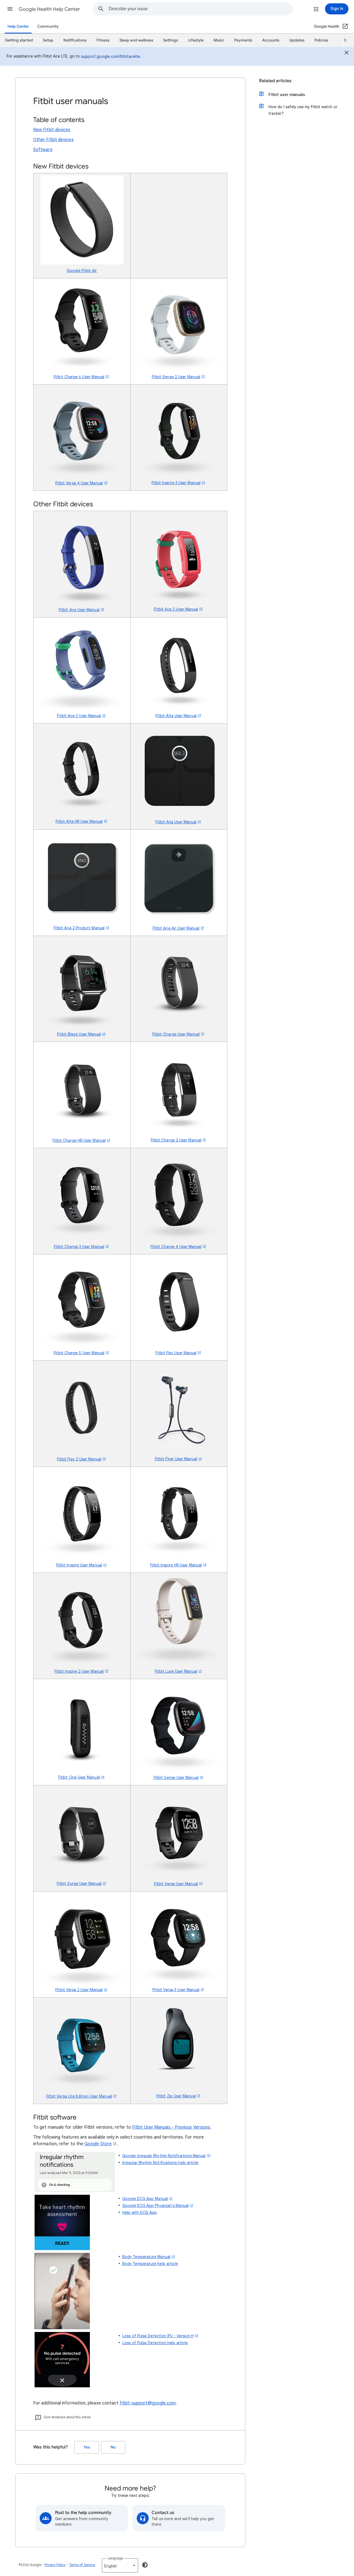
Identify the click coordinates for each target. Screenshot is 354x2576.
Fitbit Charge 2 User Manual (176, 1140)
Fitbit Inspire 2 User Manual (79, 1671)
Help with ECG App (140, 2212)
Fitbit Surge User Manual (79, 1884)
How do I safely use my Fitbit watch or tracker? (303, 110)
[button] (10, 9)
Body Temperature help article (150, 2264)
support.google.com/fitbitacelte (110, 56)
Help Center (18, 26)
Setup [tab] (48, 40)
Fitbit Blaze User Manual (79, 1034)
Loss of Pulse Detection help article (155, 2343)
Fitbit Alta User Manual (176, 716)
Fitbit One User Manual (79, 1777)
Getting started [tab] (19, 40)
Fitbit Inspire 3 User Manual (176, 483)
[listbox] (120, 2565)
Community (48, 26)
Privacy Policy (55, 2565)
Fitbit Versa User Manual (176, 1884)
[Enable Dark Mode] (145, 2565)
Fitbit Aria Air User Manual (176, 928)
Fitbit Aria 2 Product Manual (79, 928)
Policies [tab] (321, 40)
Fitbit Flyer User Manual (176, 1459)
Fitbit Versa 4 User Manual (79, 483)
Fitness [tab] (103, 40)
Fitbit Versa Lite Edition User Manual (79, 2096)
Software (43, 150)
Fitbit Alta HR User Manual (79, 821)
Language (115, 2558)
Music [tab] (219, 40)
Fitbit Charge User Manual (176, 1034)
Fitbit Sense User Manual (176, 1778)
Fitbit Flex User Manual (176, 1353)
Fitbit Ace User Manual (79, 610)
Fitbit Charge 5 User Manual (79, 1353)
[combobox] (201, 9)
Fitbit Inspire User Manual (79, 1565)
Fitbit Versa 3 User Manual (176, 1990)
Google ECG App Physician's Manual (155, 2206)
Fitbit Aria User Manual (176, 822)
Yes (87, 2447)
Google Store (98, 2144)
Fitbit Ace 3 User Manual (79, 716)
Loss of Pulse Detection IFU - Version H (158, 2336)
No (113, 2447)
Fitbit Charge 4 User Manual (176, 1247)
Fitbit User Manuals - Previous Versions (171, 2127)
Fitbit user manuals (287, 95)
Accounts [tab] (271, 40)
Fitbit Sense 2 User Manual (176, 377)
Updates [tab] (297, 40)
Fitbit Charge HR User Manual (79, 1140)
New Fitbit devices (52, 130)
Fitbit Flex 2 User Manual (79, 1459)
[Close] (347, 53)
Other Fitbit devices (53, 140)
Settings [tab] (171, 40)
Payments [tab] (243, 40)
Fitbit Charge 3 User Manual (79, 1247)
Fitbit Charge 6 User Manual (79, 377)
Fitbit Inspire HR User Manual (176, 1565)
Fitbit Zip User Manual (176, 2096)
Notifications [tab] (75, 40)
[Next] (343, 40)
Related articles (275, 81)
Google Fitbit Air (82, 271)
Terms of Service (82, 2565)
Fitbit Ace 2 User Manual (176, 609)
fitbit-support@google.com (148, 2403)
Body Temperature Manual (146, 2257)
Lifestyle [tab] (196, 40)
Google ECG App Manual (145, 2199)
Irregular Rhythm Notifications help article (160, 2163)
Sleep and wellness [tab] (136, 40)
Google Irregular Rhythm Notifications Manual (164, 2156)
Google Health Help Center (49, 9)
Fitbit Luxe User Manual (176, 1671)
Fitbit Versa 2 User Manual (79, 1990)
